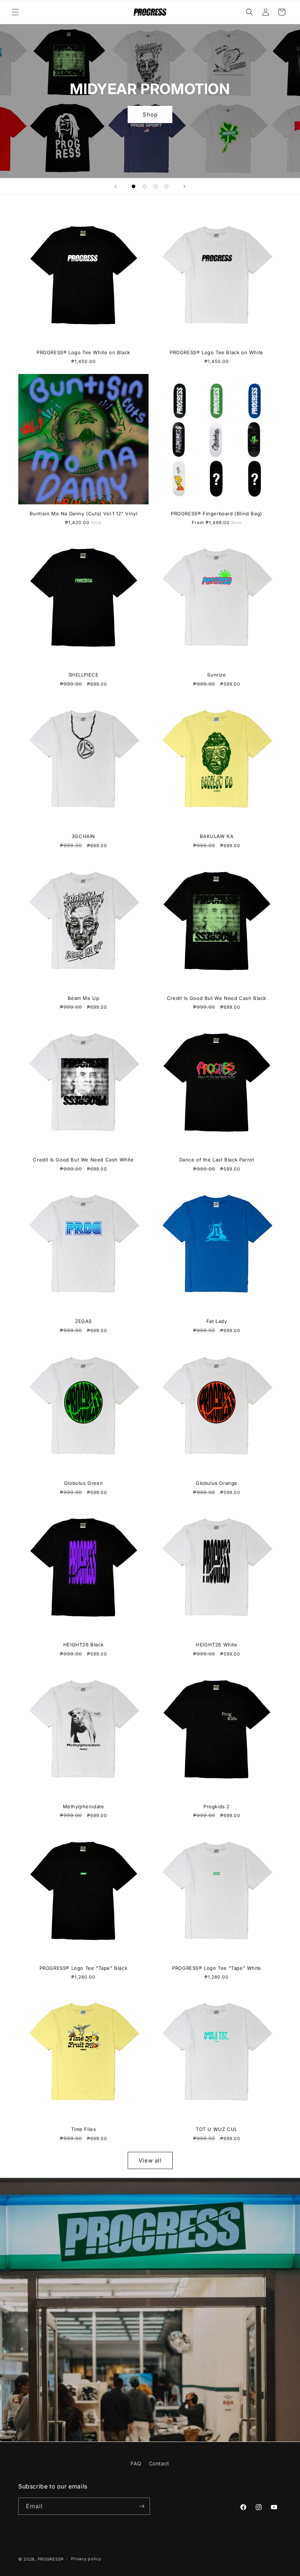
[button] (15, 12)
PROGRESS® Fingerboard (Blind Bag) (217, 514)
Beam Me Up (84, 998)
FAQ (136, 2463)
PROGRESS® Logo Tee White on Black (83, 352)
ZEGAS (83, 1321)
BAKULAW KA (217, 836)
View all (150, 2160)
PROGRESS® (51, 2559)
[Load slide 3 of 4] (155, 186)
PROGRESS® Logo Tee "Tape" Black (84, 1968)
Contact (159, 2463)
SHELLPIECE (84, 675)
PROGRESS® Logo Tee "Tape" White (217, 1968)
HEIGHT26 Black (83, 1645)
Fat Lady (217, 1321)
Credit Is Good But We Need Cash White (83, 1160)
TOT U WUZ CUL (217, 2129)
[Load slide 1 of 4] (134, 186)
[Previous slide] (116, 186)
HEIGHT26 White (216, 1645)
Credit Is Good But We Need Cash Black (217, 998)
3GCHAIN (83, 836)
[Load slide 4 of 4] (166, 186)
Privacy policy (86, 2559)
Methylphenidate (84, 1806)
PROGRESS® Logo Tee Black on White (217, 352)
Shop (150, 114)
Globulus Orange (217, 1483)
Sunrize (216, 675)
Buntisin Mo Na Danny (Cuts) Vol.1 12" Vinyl (84, 514)
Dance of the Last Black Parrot (217, 1160)
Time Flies (84, 2129)
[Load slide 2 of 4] (145, 186)
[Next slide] (184, 186)
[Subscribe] (142, 2506)
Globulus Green (83, 1483)
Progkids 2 (217, 1806)
